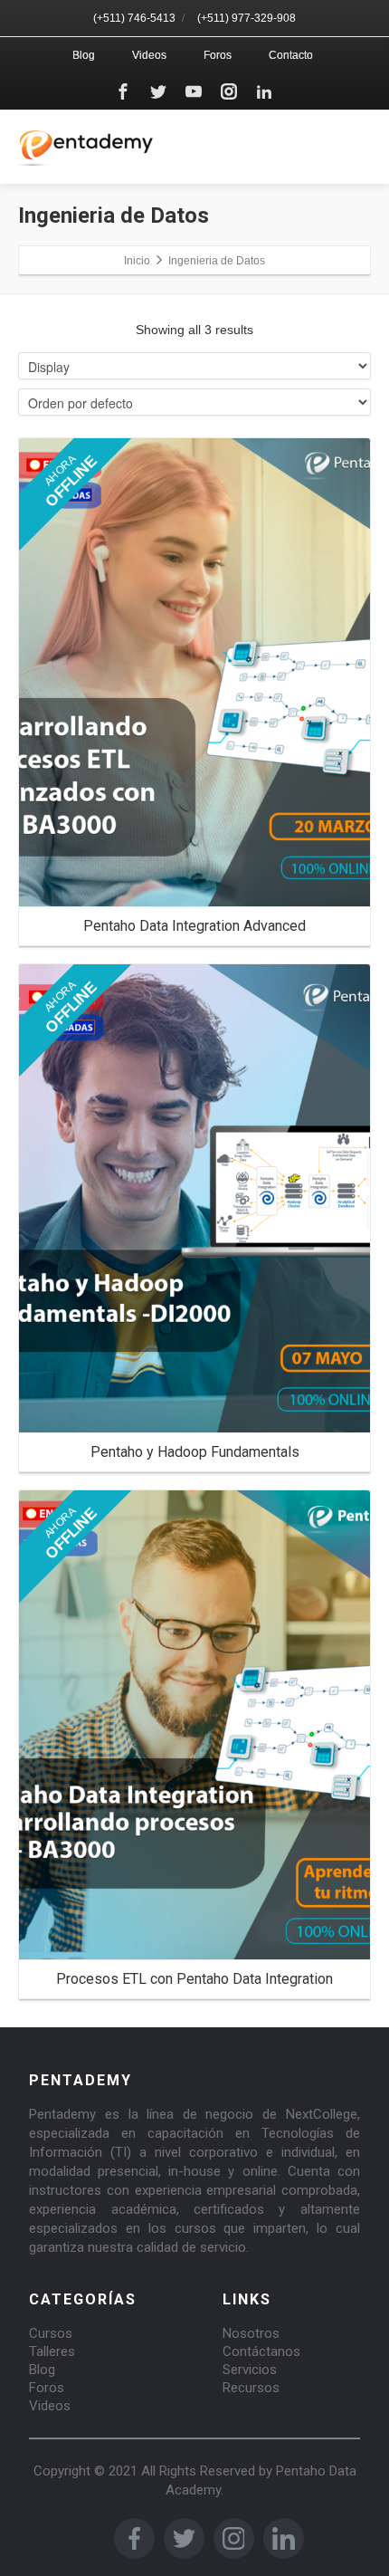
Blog (84, 55)
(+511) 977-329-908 (247, 18)
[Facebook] (123, 91)
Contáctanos (261, 2351)
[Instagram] (229, 91)
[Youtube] (194, 91)
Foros (218, 55)
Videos (149, 55)
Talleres (52, 2351)
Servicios (250, 2370)
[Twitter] (158, 91)
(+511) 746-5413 (134, 18)
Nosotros (251, 2333)
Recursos (251, 2388)
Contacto (291, 55)
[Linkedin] (264, 91)
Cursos (51, 2333)
